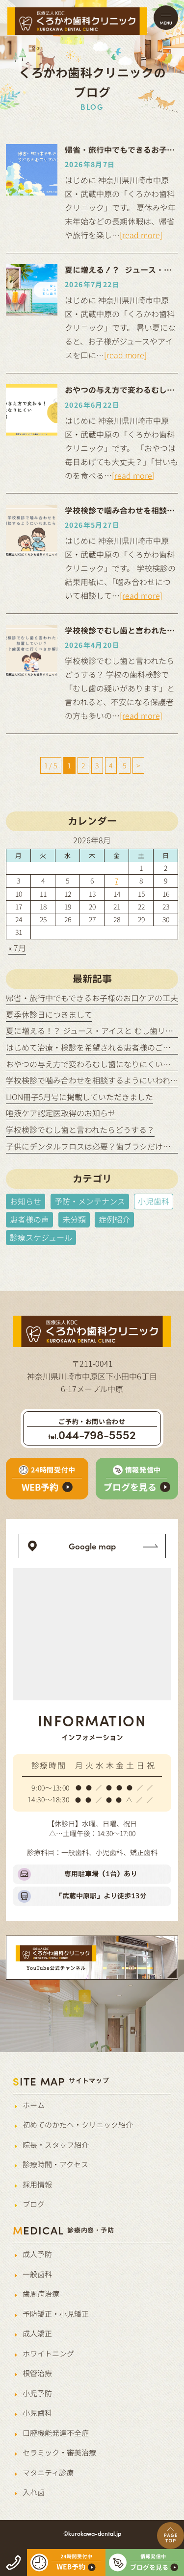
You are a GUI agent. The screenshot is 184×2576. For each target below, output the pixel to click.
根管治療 (37, 2373)
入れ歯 (34, 2492)
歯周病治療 (41, 2294)
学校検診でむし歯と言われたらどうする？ (80, 1129)
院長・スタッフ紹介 (56, 2145)
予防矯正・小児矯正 (56, 2314)
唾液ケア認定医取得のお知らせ (61, 1113)
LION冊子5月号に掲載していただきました (79, 1097)
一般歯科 (37, 2274)
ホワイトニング (48, 2353)
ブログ (34, 2204)
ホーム (34, 2105)
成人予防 (37, 2254)
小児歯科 (37, 2413)
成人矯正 (37, 2333)
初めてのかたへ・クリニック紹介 (78, 2124)
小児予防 (37, 2393)
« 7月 (17, 948)
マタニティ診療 (48, 2472)
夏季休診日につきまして (49, 1014)
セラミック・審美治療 (59, 2452)
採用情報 (37, 2184)
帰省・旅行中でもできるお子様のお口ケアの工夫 (92, 998)
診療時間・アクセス (55, 2164)
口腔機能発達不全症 (56, 2433)
